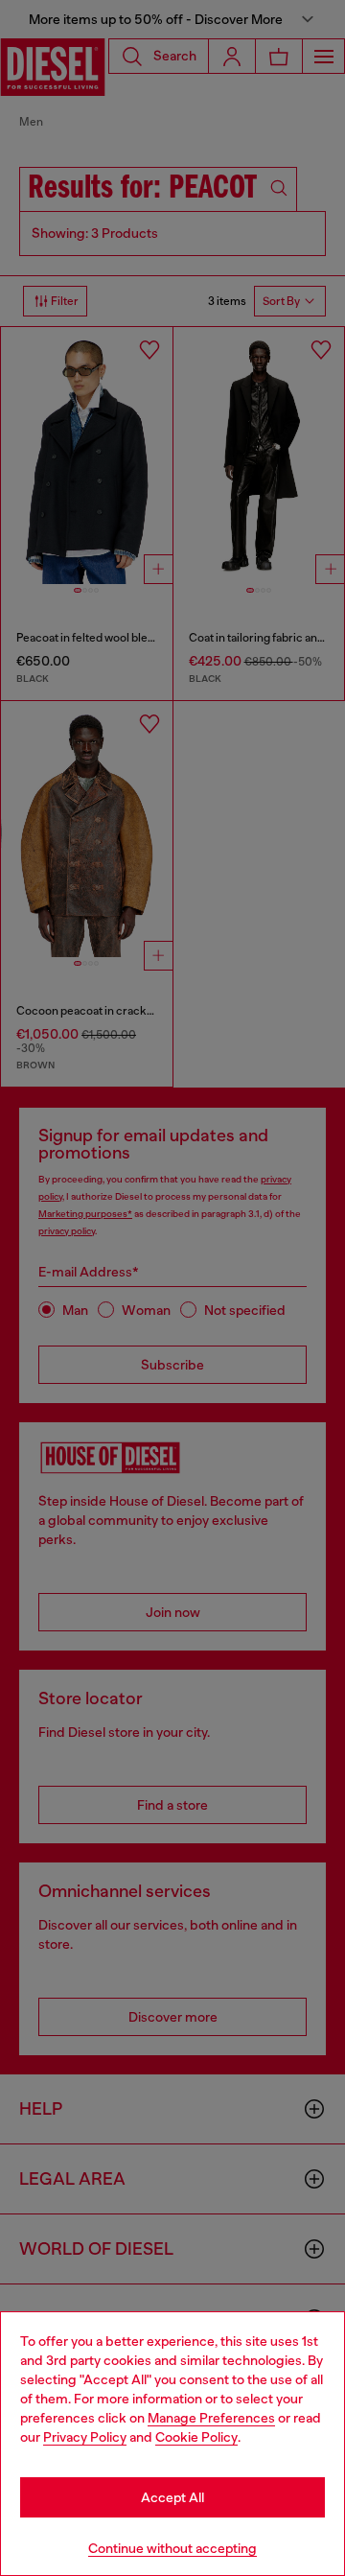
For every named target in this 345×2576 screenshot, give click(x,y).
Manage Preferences (211, 2418)
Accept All (172, 2497)
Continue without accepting (172, 2548)
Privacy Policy (85, 2437)
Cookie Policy (196, 2437)
